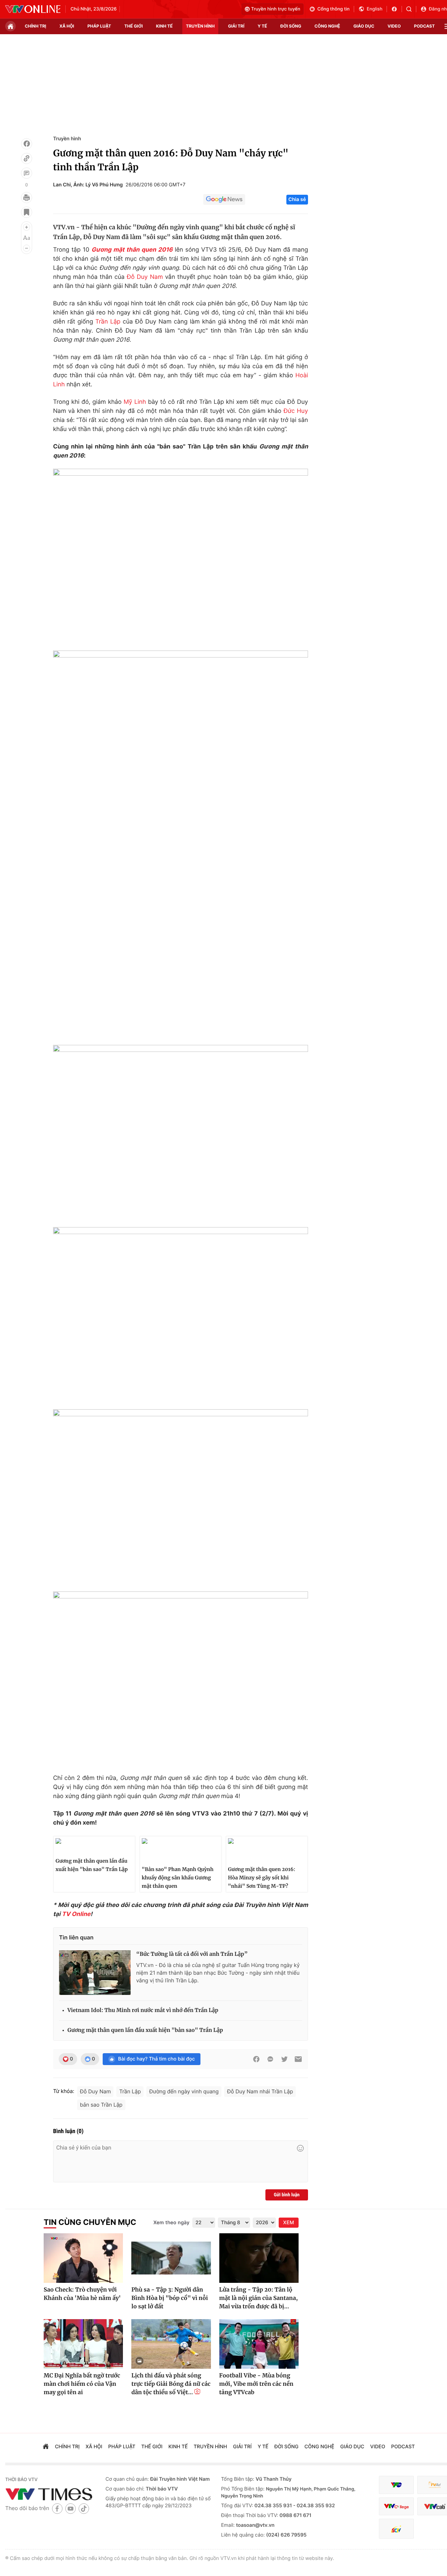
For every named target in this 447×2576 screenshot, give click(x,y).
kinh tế (164, 26)
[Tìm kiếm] (411, 9)
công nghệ (327, 26)
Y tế (262, 26)
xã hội (67, 26)
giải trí (236, 26)
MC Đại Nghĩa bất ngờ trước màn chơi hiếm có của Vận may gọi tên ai (82, 2384)
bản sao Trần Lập (101, 2105)
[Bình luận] (27, 173)
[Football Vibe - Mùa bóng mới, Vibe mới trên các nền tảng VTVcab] (259, 2344)
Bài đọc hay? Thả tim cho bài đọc (156, 2059)
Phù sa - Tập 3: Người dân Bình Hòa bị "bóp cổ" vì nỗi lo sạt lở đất (170, 2298)
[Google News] (224, 200)
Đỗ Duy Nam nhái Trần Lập (260, 2091)
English (375, 9)
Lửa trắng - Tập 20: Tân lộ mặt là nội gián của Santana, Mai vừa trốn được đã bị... (259, 2298)
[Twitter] (284, 2059)
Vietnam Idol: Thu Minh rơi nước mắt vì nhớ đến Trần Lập (143, 2010)
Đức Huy (296, 411)
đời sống (291, 26)
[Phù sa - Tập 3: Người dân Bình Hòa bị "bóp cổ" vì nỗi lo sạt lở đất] (171, 2258)
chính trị (35, 26)
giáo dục (364, 26)
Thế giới (134, 26)
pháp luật (99, 26)
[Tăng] (27, 227)
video (394, 26)
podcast (424, 26)
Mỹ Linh (135, 402)
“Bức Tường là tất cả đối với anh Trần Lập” (192, 1954)
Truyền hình (67, 139)
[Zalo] (270, 2059)
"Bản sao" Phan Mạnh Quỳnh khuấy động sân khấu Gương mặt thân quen (178, 1878)
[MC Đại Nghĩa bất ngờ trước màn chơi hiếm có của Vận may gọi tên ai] (83, 2344)
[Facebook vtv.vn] (397, 9)
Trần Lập (108, 322)
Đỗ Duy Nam (145, 277)
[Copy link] (27, 158)
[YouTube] (71, 2508)
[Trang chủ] (10, 26)
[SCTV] (396, 2529)
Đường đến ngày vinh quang (184, 2091)
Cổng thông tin (334, 9)
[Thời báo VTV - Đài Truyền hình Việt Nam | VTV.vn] (33, 9)
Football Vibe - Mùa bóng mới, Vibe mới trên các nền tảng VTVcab (257, 2384)
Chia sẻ (297, 199)
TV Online (76, 1914)
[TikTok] (84, 2508)
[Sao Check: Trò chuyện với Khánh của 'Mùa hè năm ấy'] (83, 2258)
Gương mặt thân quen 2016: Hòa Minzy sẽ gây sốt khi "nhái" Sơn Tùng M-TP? (262, 1878)
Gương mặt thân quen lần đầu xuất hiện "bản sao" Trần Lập (92, 1865)
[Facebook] (27, 144)
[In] (27, 198)
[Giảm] (27, 248)
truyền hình (200, 26)
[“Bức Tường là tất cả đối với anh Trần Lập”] (95, 1973)
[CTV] (396, 2506)
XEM (289, 2223)
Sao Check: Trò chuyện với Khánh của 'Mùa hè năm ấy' (82, 2294)
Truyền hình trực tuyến (276, 9)
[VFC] (396, 2485)
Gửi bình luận (287, 2195)
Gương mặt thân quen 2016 (132, 250)
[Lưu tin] (27, 212)
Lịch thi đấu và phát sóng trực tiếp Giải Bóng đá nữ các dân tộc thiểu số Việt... (171, 2384)
